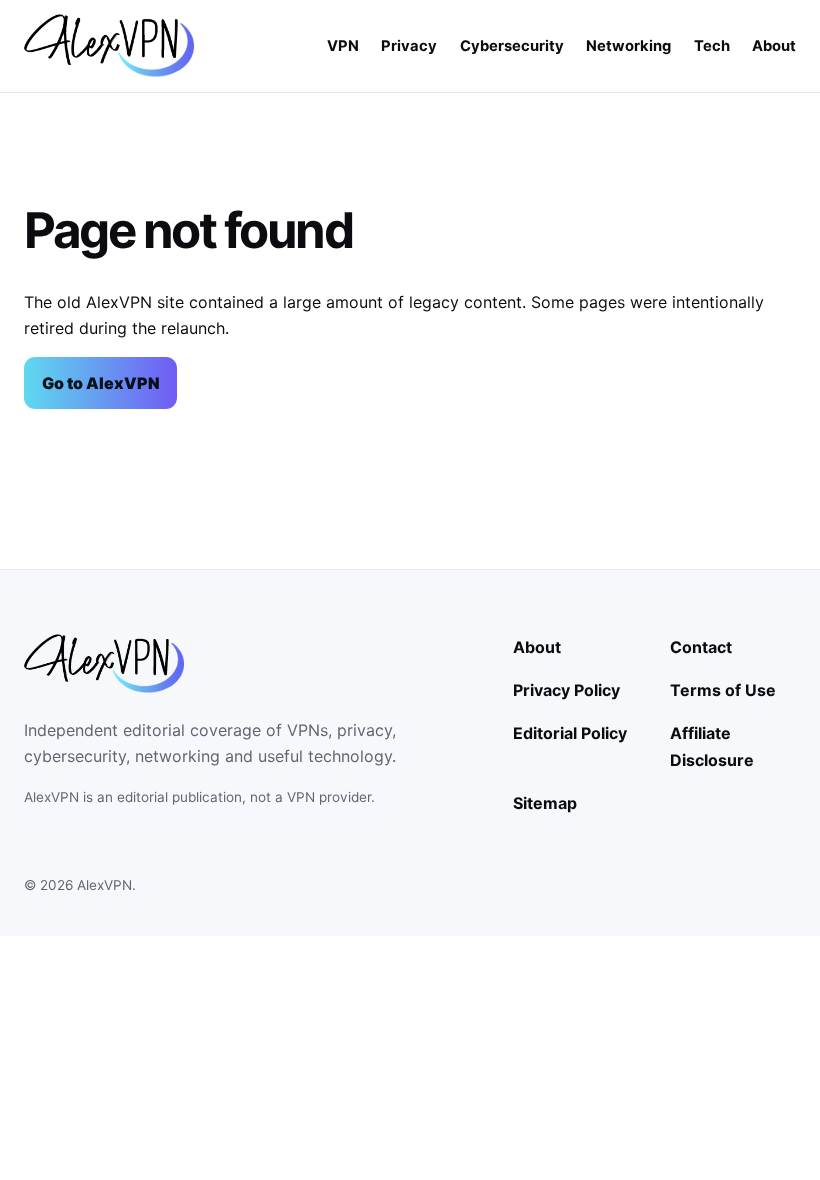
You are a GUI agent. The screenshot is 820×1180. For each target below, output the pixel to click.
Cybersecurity (512, 46)
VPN (343, 46)
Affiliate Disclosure (712, 746)
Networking (628, 46)
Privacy (409, 46)
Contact (701, 647)
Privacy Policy (566, 690)
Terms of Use (723, 690)
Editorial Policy (570, 733)
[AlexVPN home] (109, 45)
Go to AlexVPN (101, 383)
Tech (712, 46)
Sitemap (545, 803)
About (774, 46)
